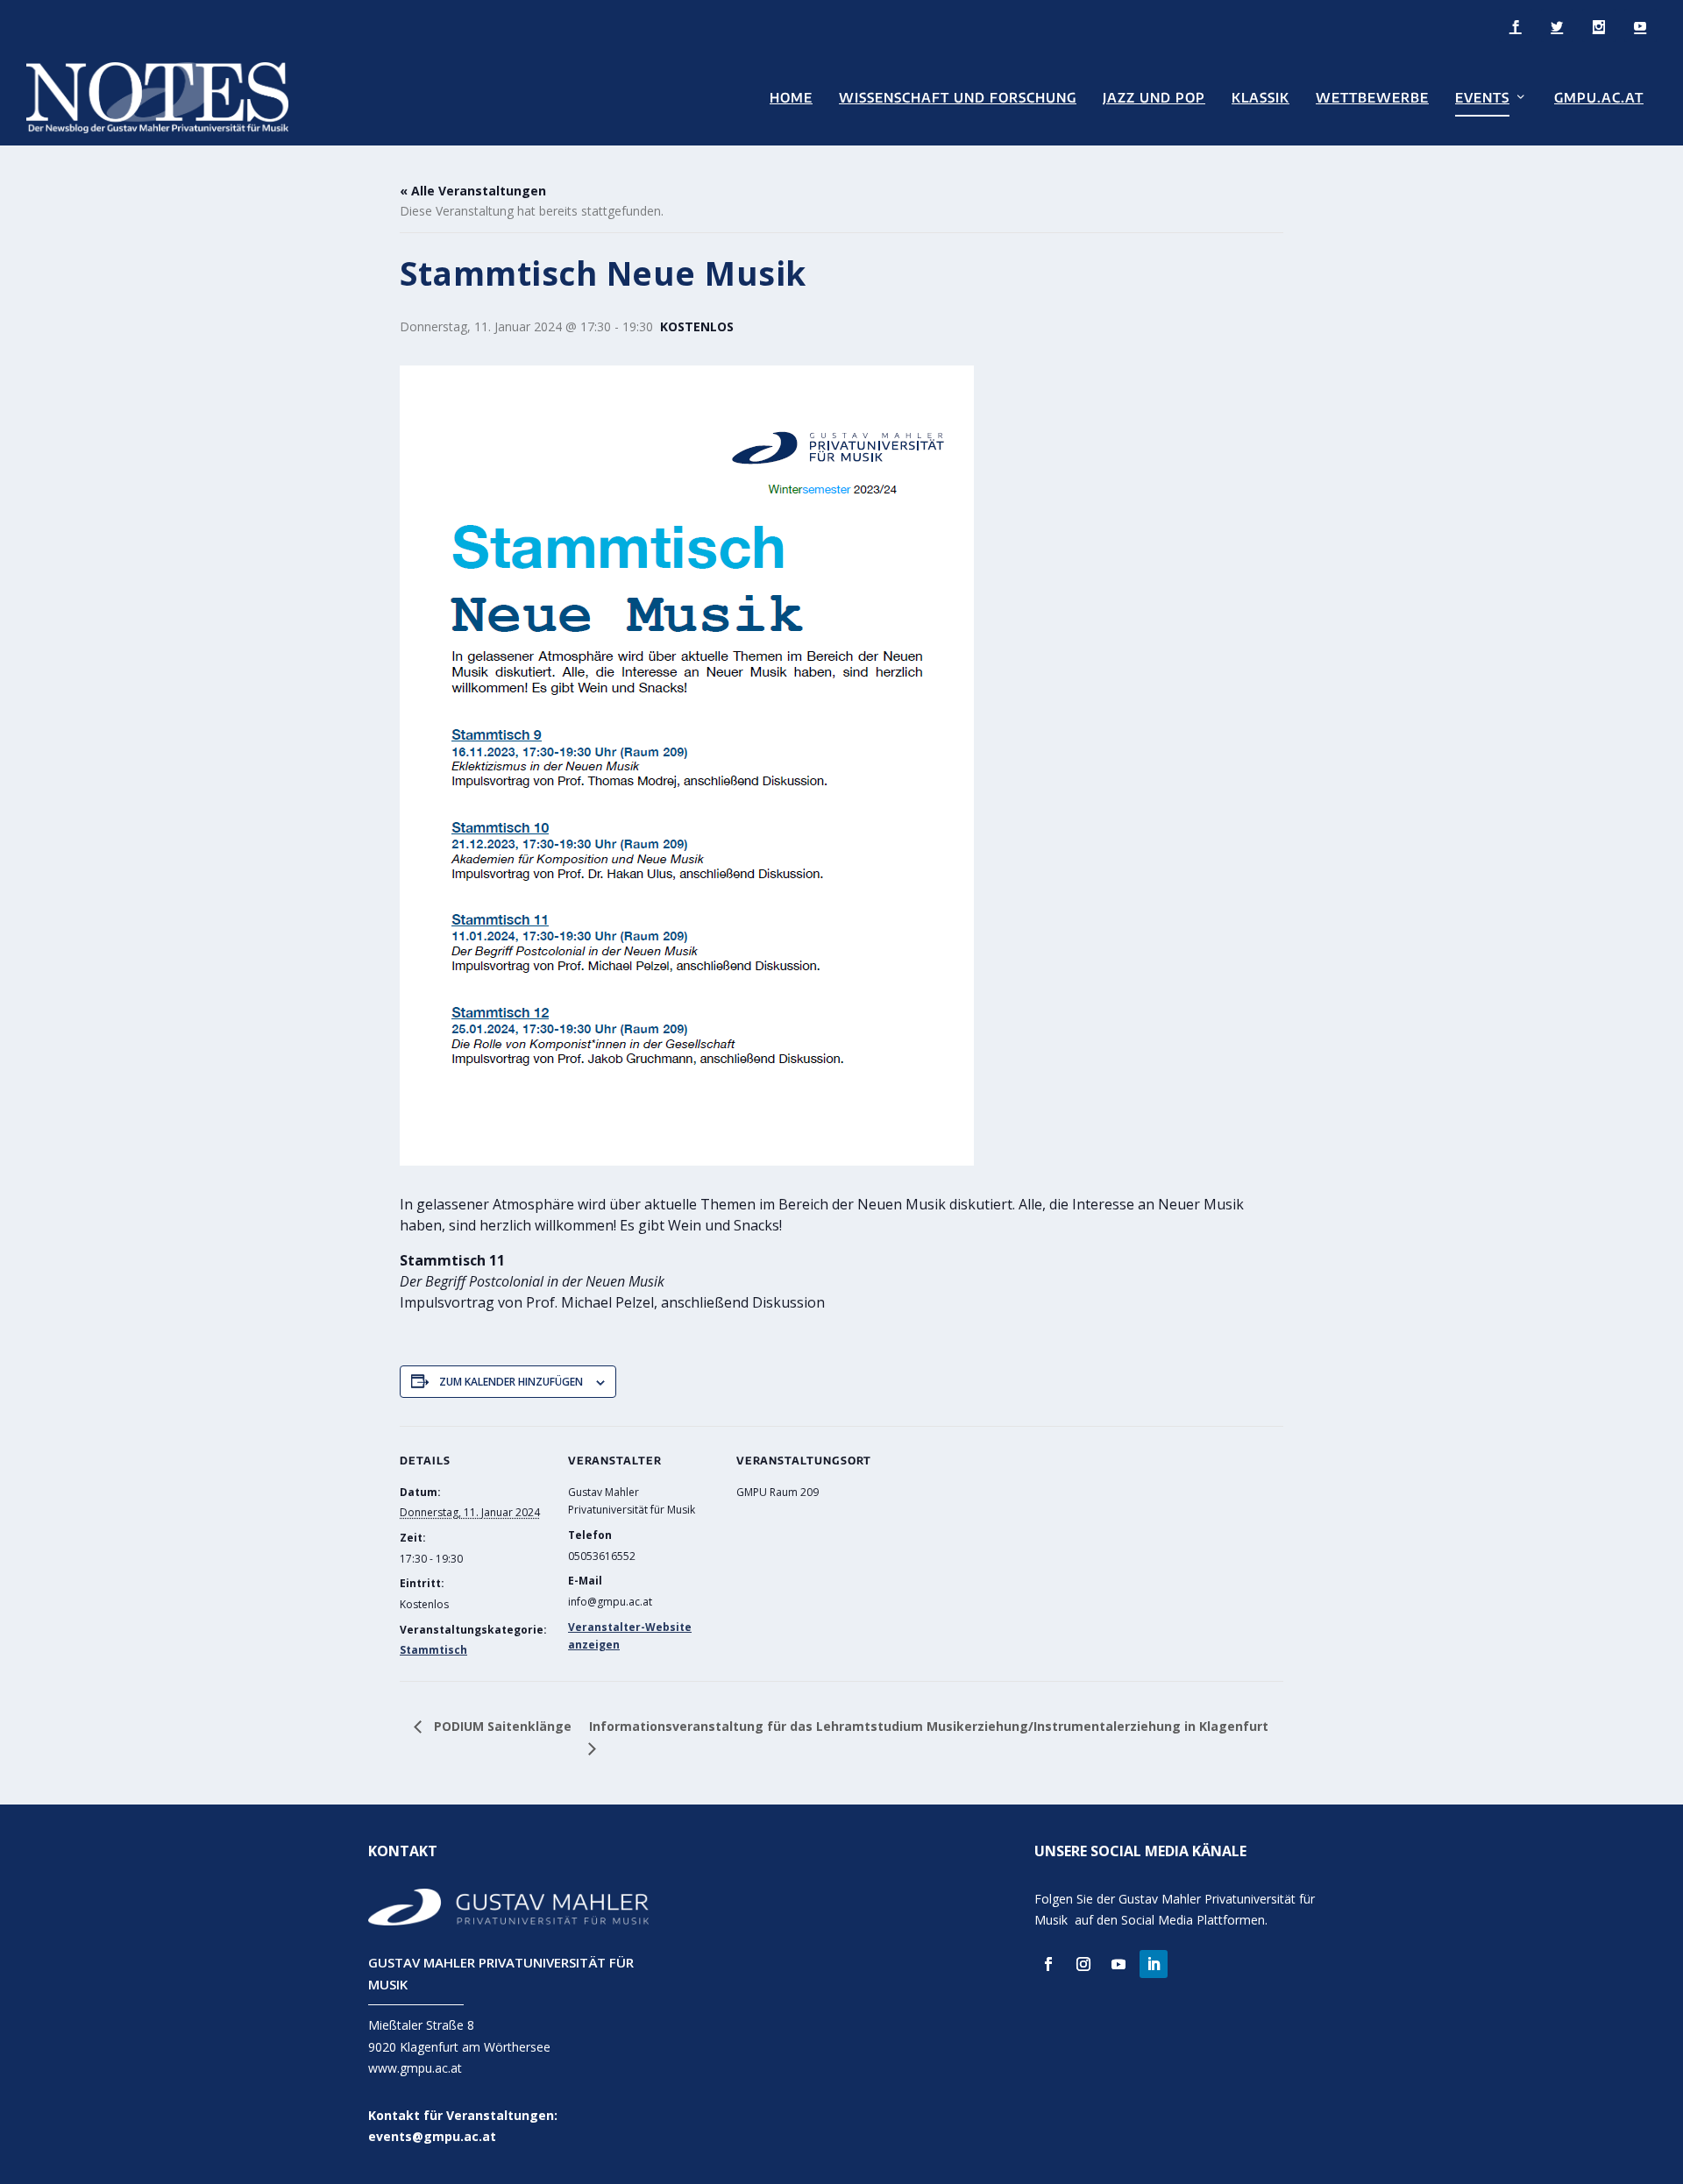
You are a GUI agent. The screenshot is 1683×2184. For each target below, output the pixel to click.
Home (791, 98)
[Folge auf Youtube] (1118, 1964)
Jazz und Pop (1154, 98)
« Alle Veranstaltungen (473, 191)
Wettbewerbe (1372, 98)
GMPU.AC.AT (1599, 98)
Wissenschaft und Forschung (958, 98)
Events (1482, 98)
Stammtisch (433, 1650)
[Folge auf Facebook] (1048, 1964)
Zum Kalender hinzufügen (511, 1382)
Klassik (1260, 98)
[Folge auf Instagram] (1083, 1964)
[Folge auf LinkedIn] (1154, 1964)
